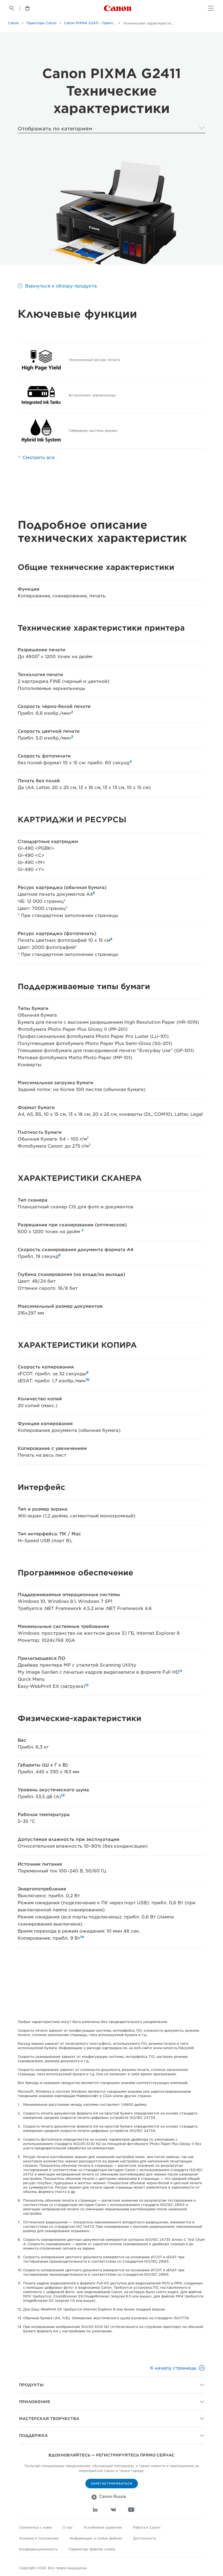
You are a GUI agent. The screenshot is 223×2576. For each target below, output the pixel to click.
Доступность (145, 2538)
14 (82, 1937)
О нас (68, 2527)
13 (63, 1795)
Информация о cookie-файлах (96, 2538)
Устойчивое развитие (103, 2527)
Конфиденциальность (38, 2549)
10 (88, 1379)
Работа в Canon (147, 2527)
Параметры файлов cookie (92, 2549)
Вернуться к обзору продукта (61, 286)
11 (181, 1671)
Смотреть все (39, 458)
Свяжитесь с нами (35, 2527)
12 (87, 1685)
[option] (112, 213)
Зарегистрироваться (112, 2483)
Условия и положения (39, 2538)
